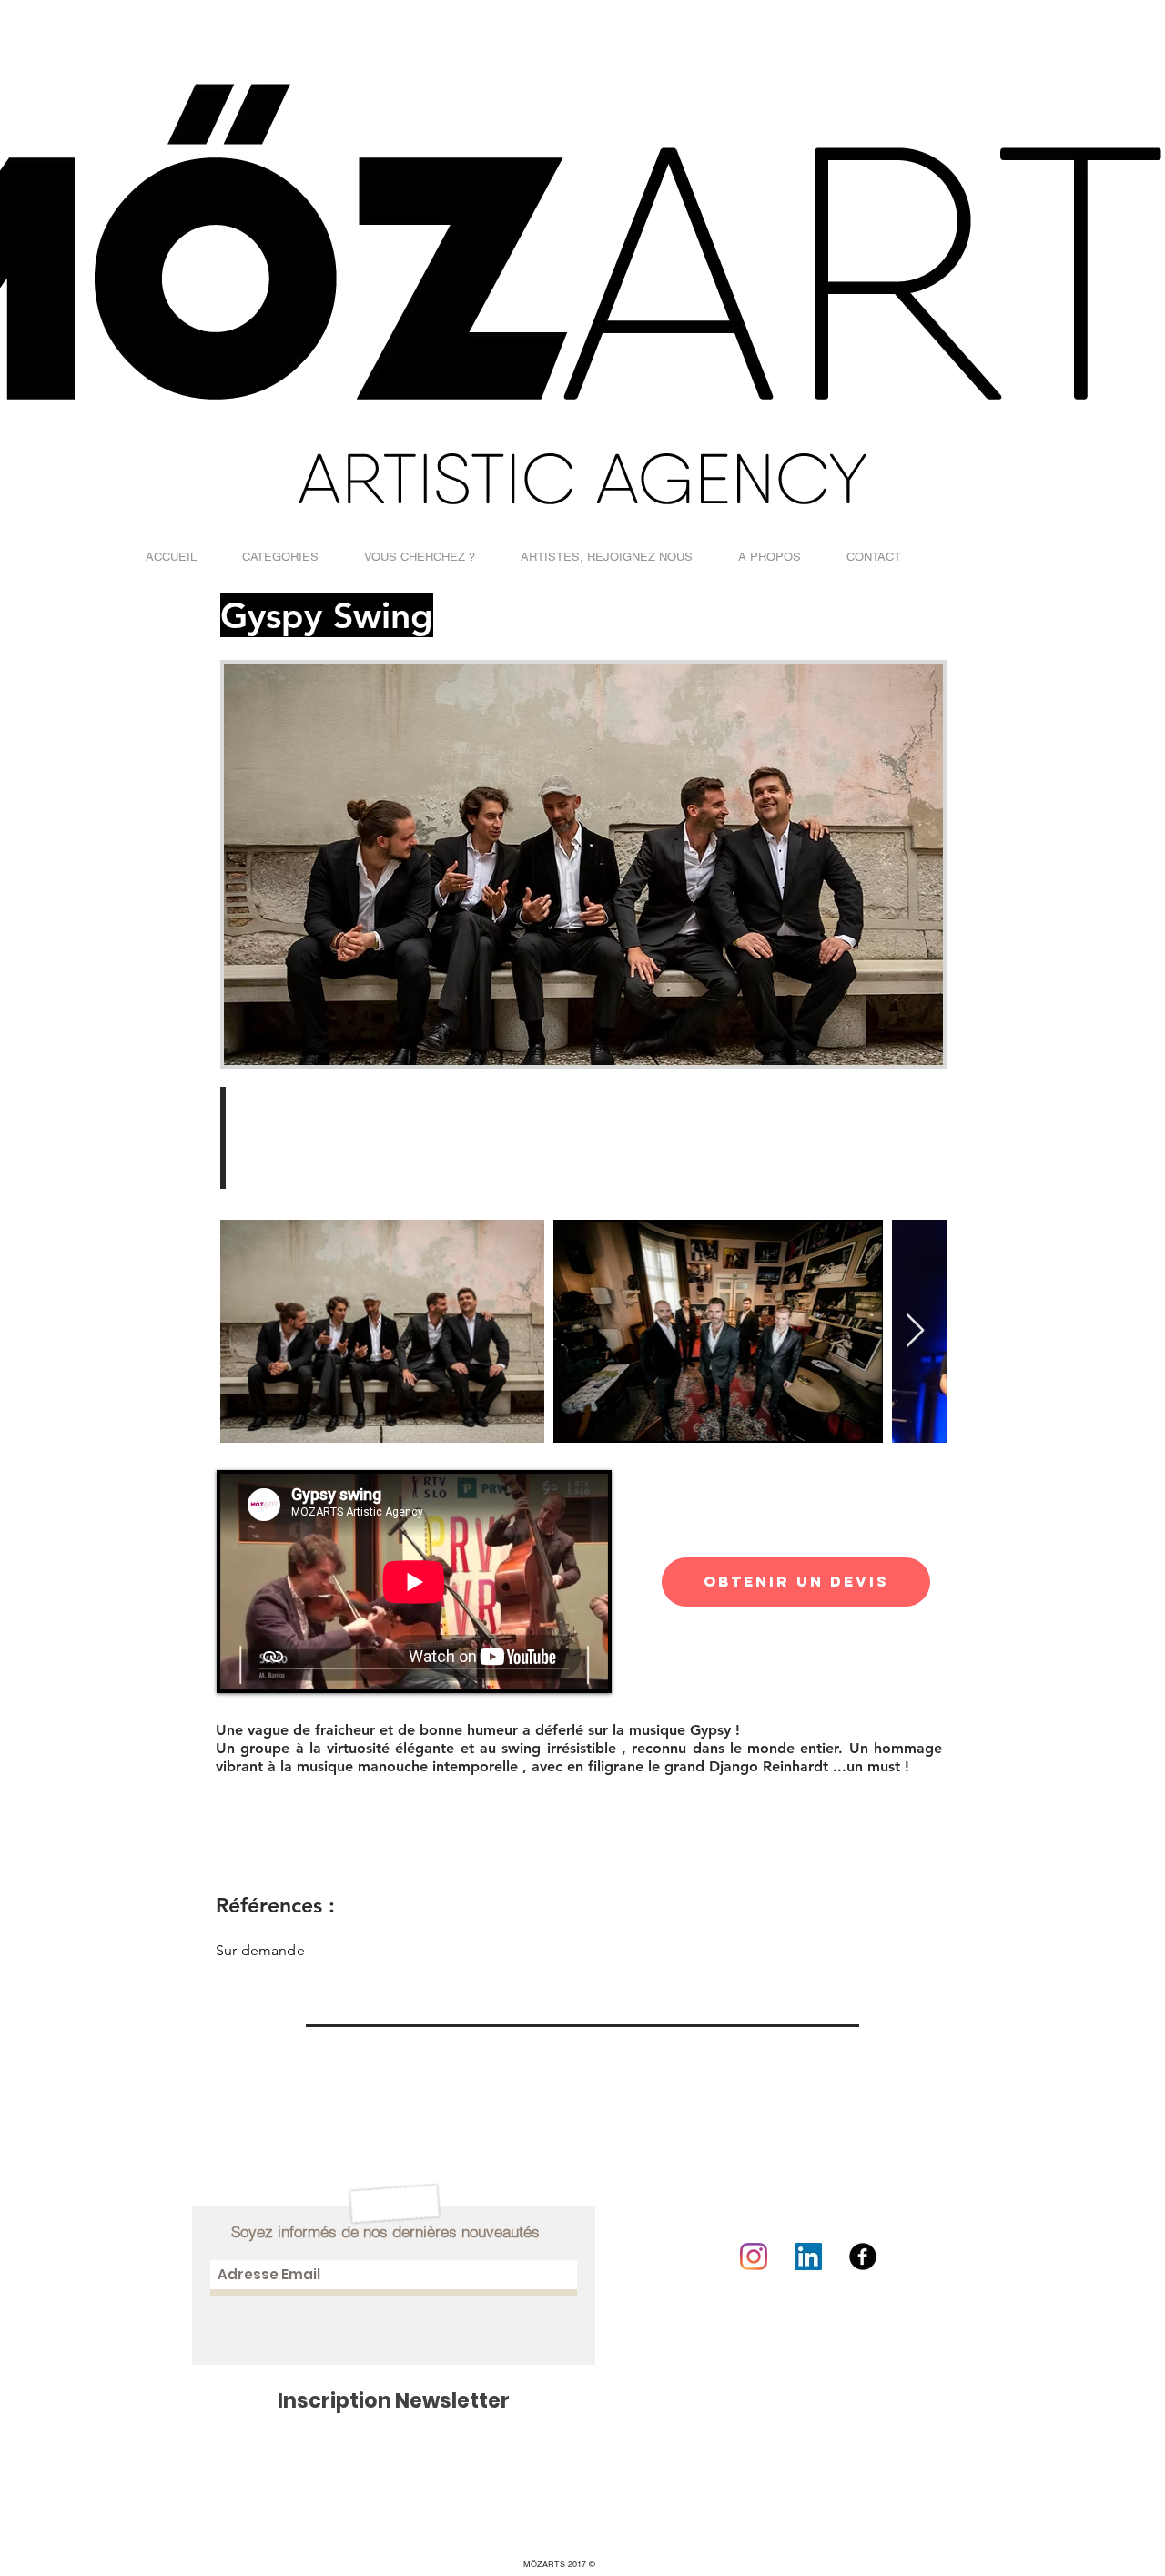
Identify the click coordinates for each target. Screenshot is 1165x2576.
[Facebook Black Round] (863, 2257)
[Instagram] (754, 2257)
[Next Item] (915, 1331)
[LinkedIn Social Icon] (808, 2257)
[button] (280, 557)
